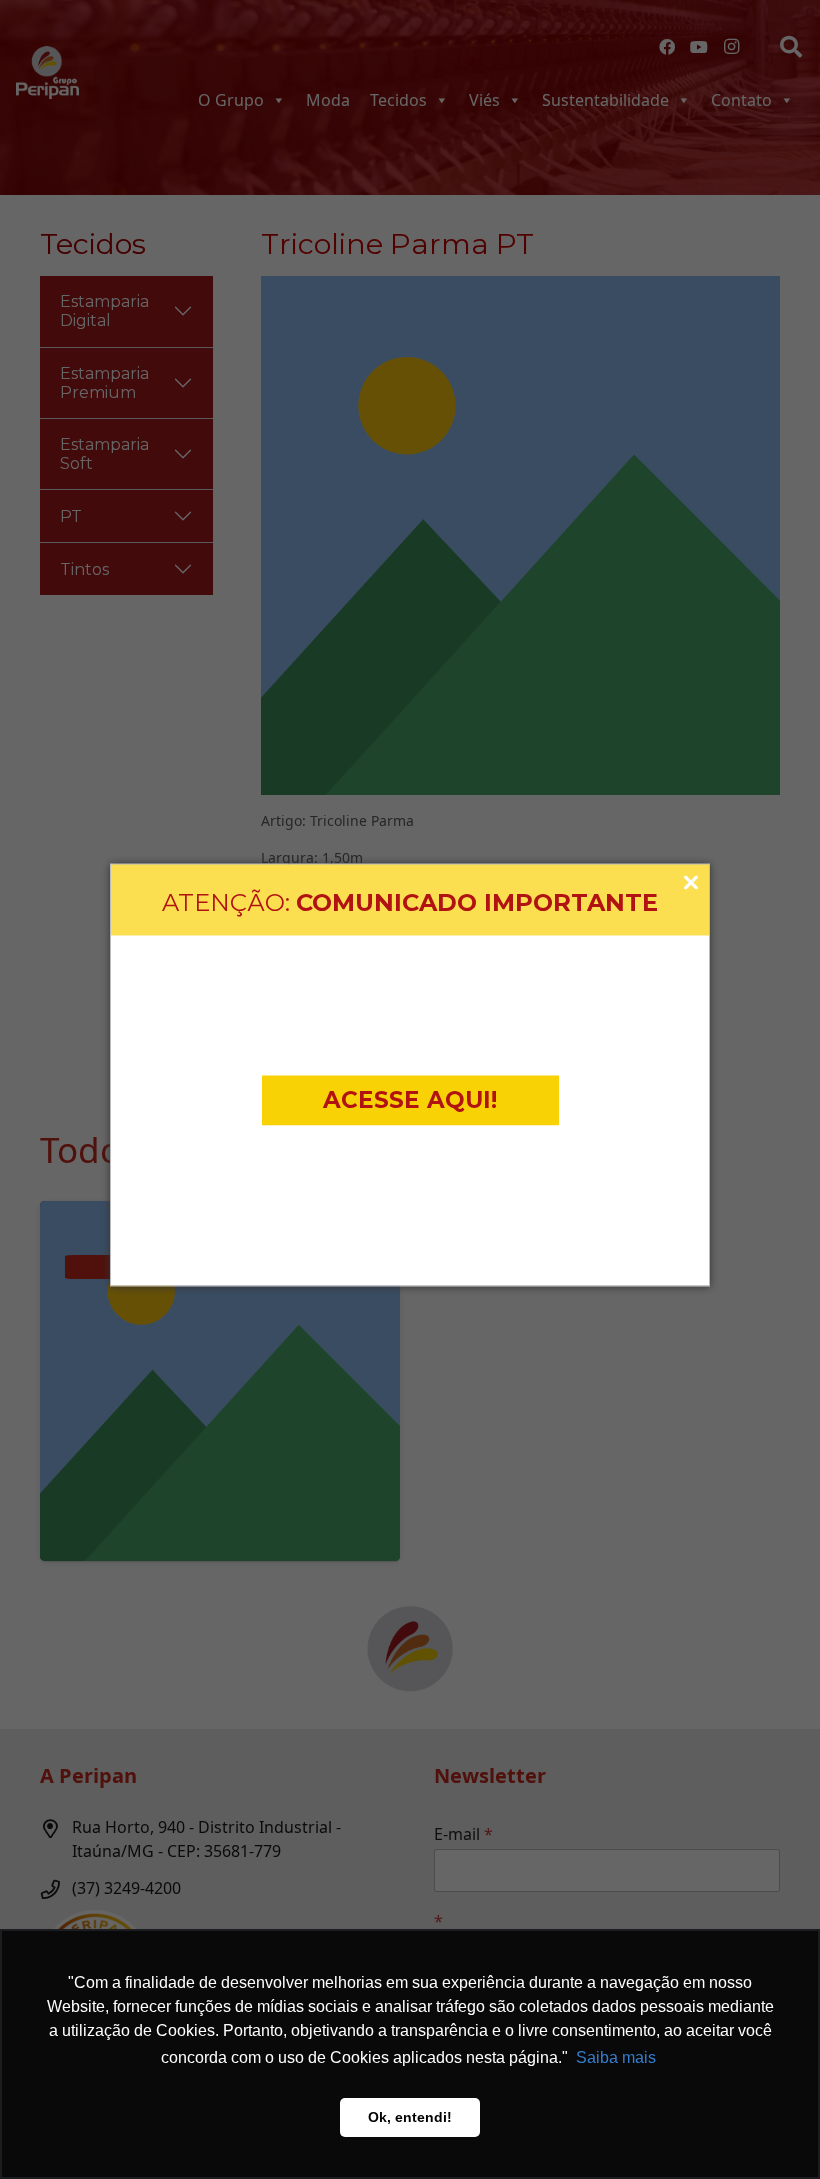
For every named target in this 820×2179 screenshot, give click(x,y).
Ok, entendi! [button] (410, 2117)
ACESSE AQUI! (410, 1100)
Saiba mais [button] (616, 2057)
